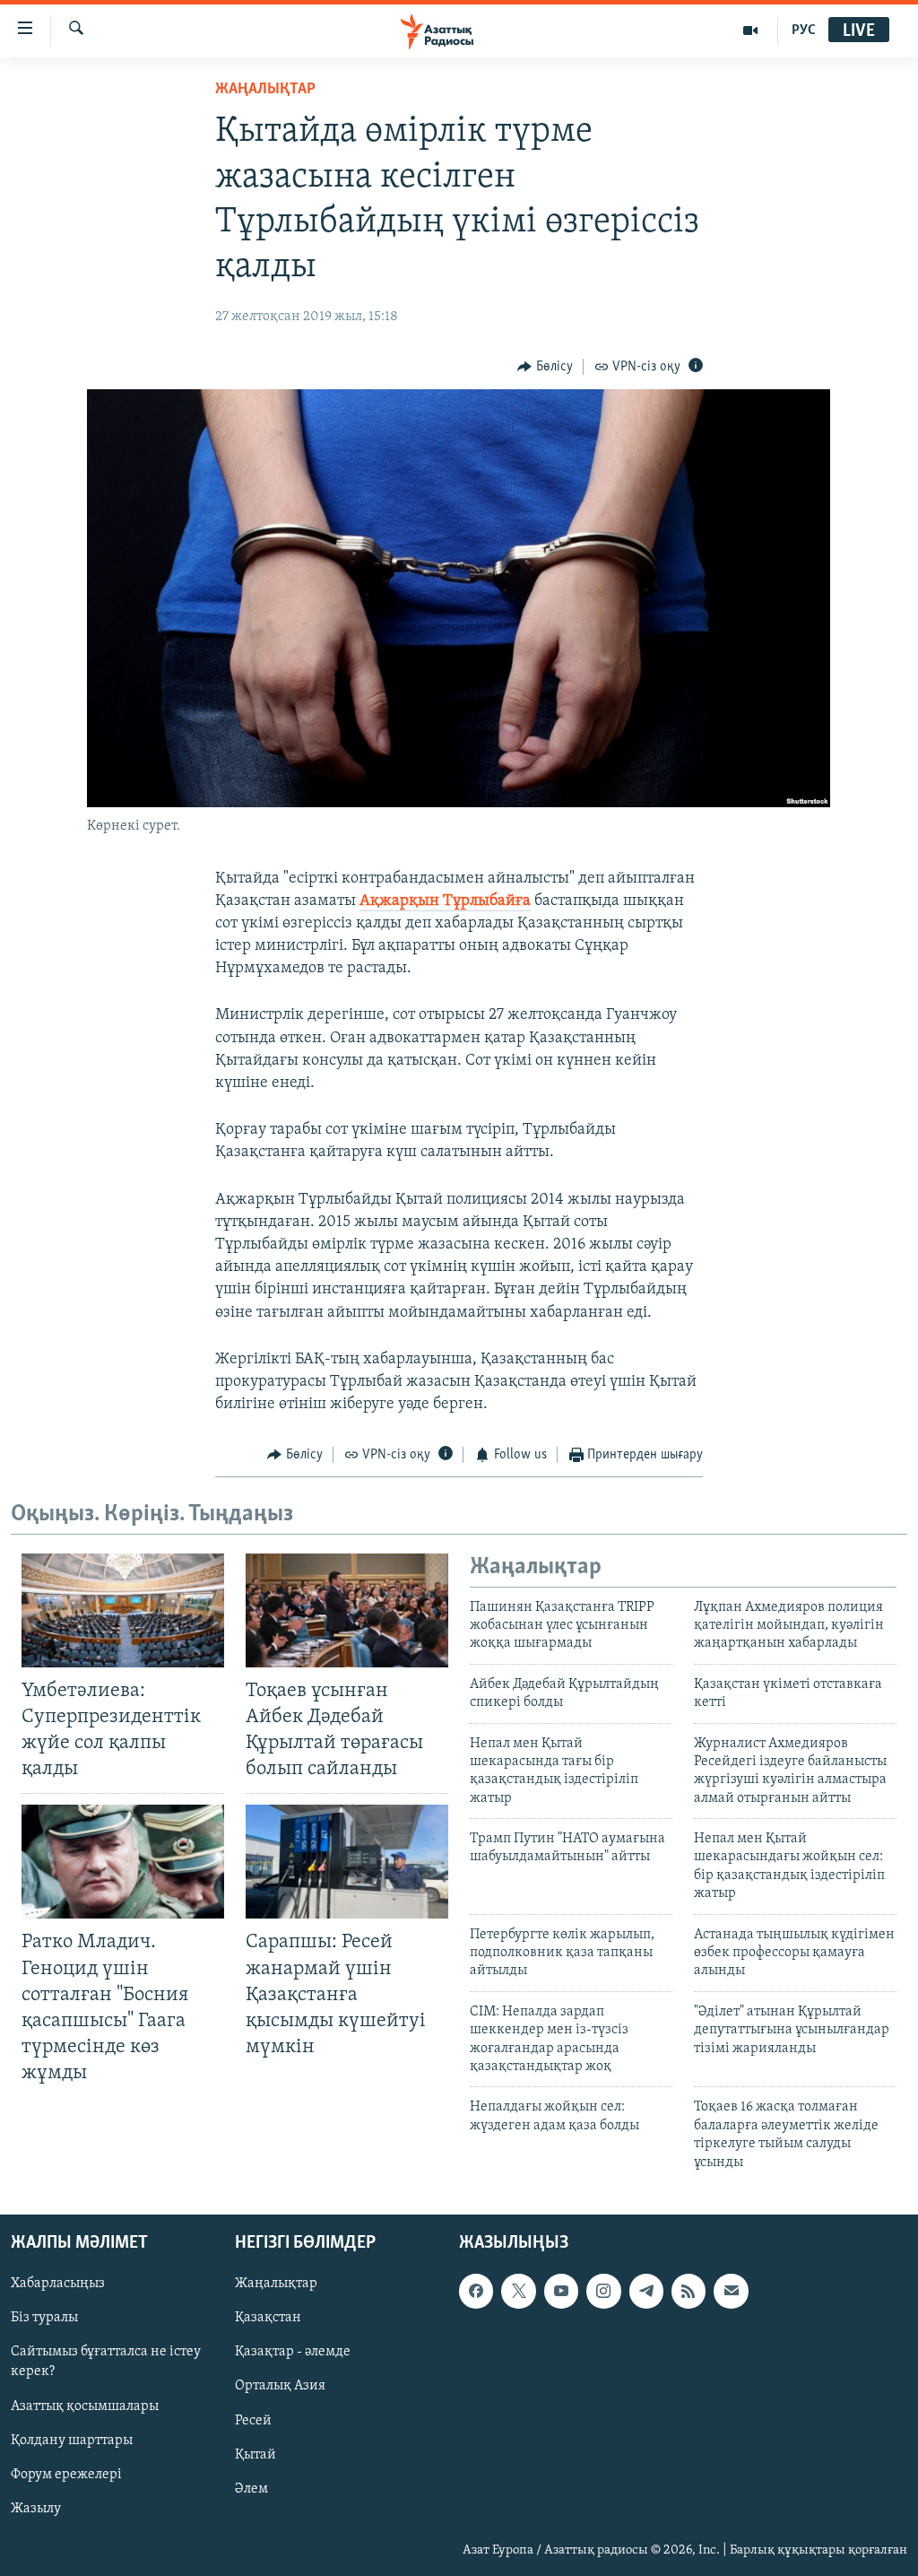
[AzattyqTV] (751, 30)
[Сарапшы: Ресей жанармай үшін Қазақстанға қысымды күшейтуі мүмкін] (347, 1862)
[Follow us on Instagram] (603, 2291)
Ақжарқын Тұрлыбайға (445, 901)
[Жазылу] (731, 2291)
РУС (804, 30)
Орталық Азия (280, 2386)
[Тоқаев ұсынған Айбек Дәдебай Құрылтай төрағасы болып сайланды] (347, 1610)
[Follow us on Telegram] (646, 2291)
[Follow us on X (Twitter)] (518, 2291)
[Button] (545, 367)
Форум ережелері (66, 2475)
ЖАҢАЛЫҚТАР (265, 90)
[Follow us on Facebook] (476, 2291)
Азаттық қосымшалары (85, 2406)
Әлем (251, 2489)
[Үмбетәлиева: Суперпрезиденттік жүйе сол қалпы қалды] (123, 1610)
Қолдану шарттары (72, 2441)
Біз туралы (44, 2318)
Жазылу (36, 2509)
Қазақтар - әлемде (293, 2352)
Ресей (253, 2420)
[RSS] (688, 2291)
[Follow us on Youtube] (561, 2291)
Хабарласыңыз (58, 2284)
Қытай (255, 2455)
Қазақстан (268, 2318)
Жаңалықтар (276, 2284)
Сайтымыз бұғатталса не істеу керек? (106, 2362)
